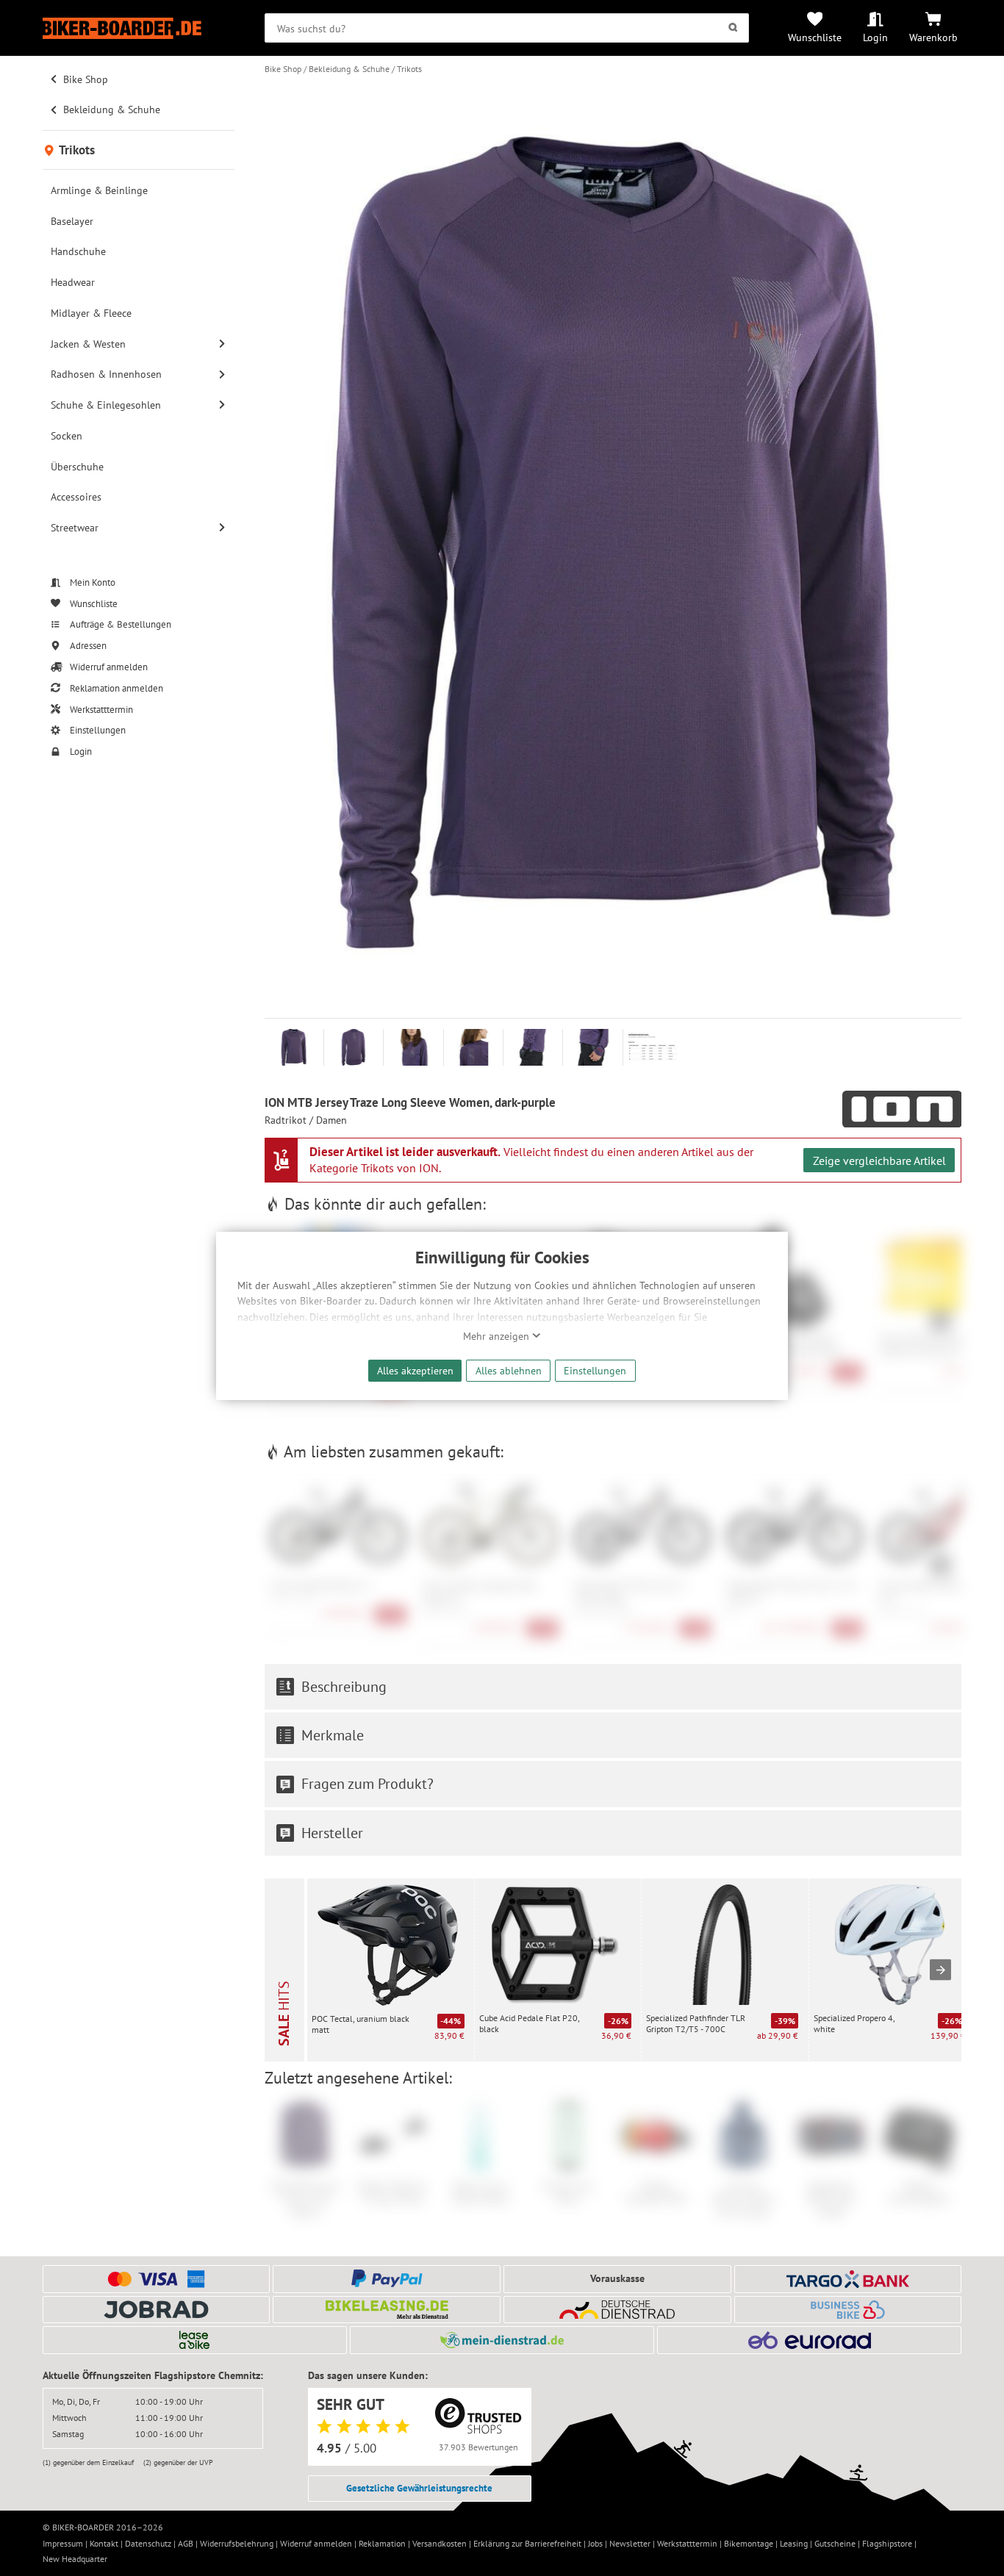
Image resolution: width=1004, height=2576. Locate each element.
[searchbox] (507, 28)
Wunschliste (815, 37)
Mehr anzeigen (498, 1336)
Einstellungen (595, 1370)
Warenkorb (933, 37)
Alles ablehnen (509, 1370)
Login (875, 37)
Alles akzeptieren (415, 1370)
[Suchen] (733, 28)
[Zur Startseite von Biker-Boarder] (139, 28)
